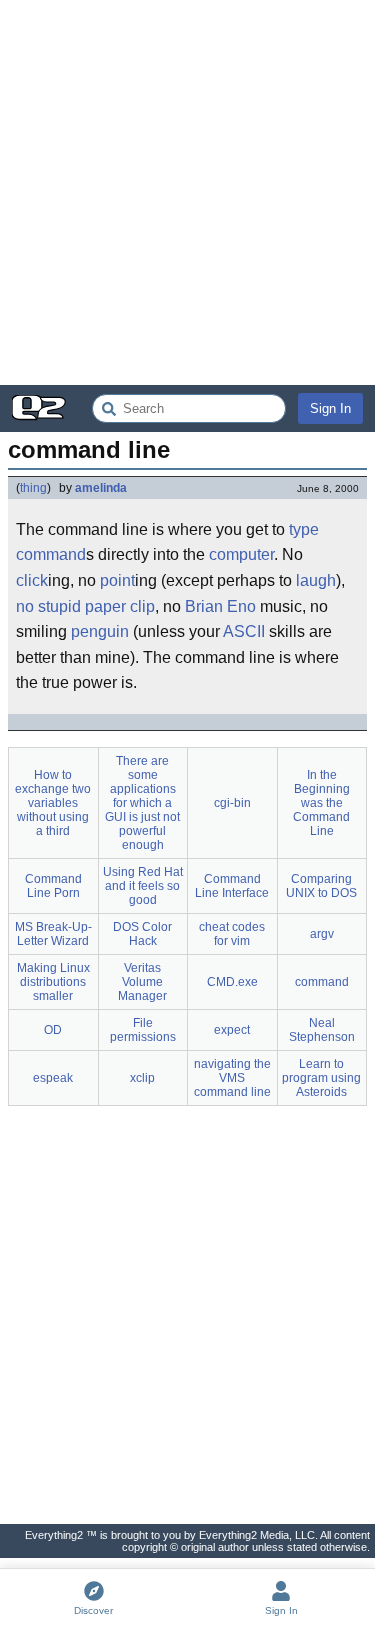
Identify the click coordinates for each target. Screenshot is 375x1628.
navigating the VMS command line (232, 1078)
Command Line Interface (232, 886)
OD (53, 1030)
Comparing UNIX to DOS (321, 886)
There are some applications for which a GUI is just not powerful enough (142, 803)
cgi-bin (232, 803)
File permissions (143, 1030)
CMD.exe (232, 982)
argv (322, 934)
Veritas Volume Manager (142, 982)
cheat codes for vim (232, 934)
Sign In (330, 408)
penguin (100, 631)
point (117, 580)
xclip (142, 1078)
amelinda (101, 488)
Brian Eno (220, 606)
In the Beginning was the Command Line (321, 803)
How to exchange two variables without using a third (53, 803)
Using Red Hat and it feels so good (143, 886)
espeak (53, 1078)
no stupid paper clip (85, 606)
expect (232, 1030)
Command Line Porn (53, 886)
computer (241, 554)
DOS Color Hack (142, 934)
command (51, 554)
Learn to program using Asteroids (321, 1078)
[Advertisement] (187, 192)
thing (33, 488)
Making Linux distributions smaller (53, 982)
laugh (316, 580)
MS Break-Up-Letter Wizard (53, 934)
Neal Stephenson (322, 1030)
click (32, 580)
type (304, 529)
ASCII (244, 631)
